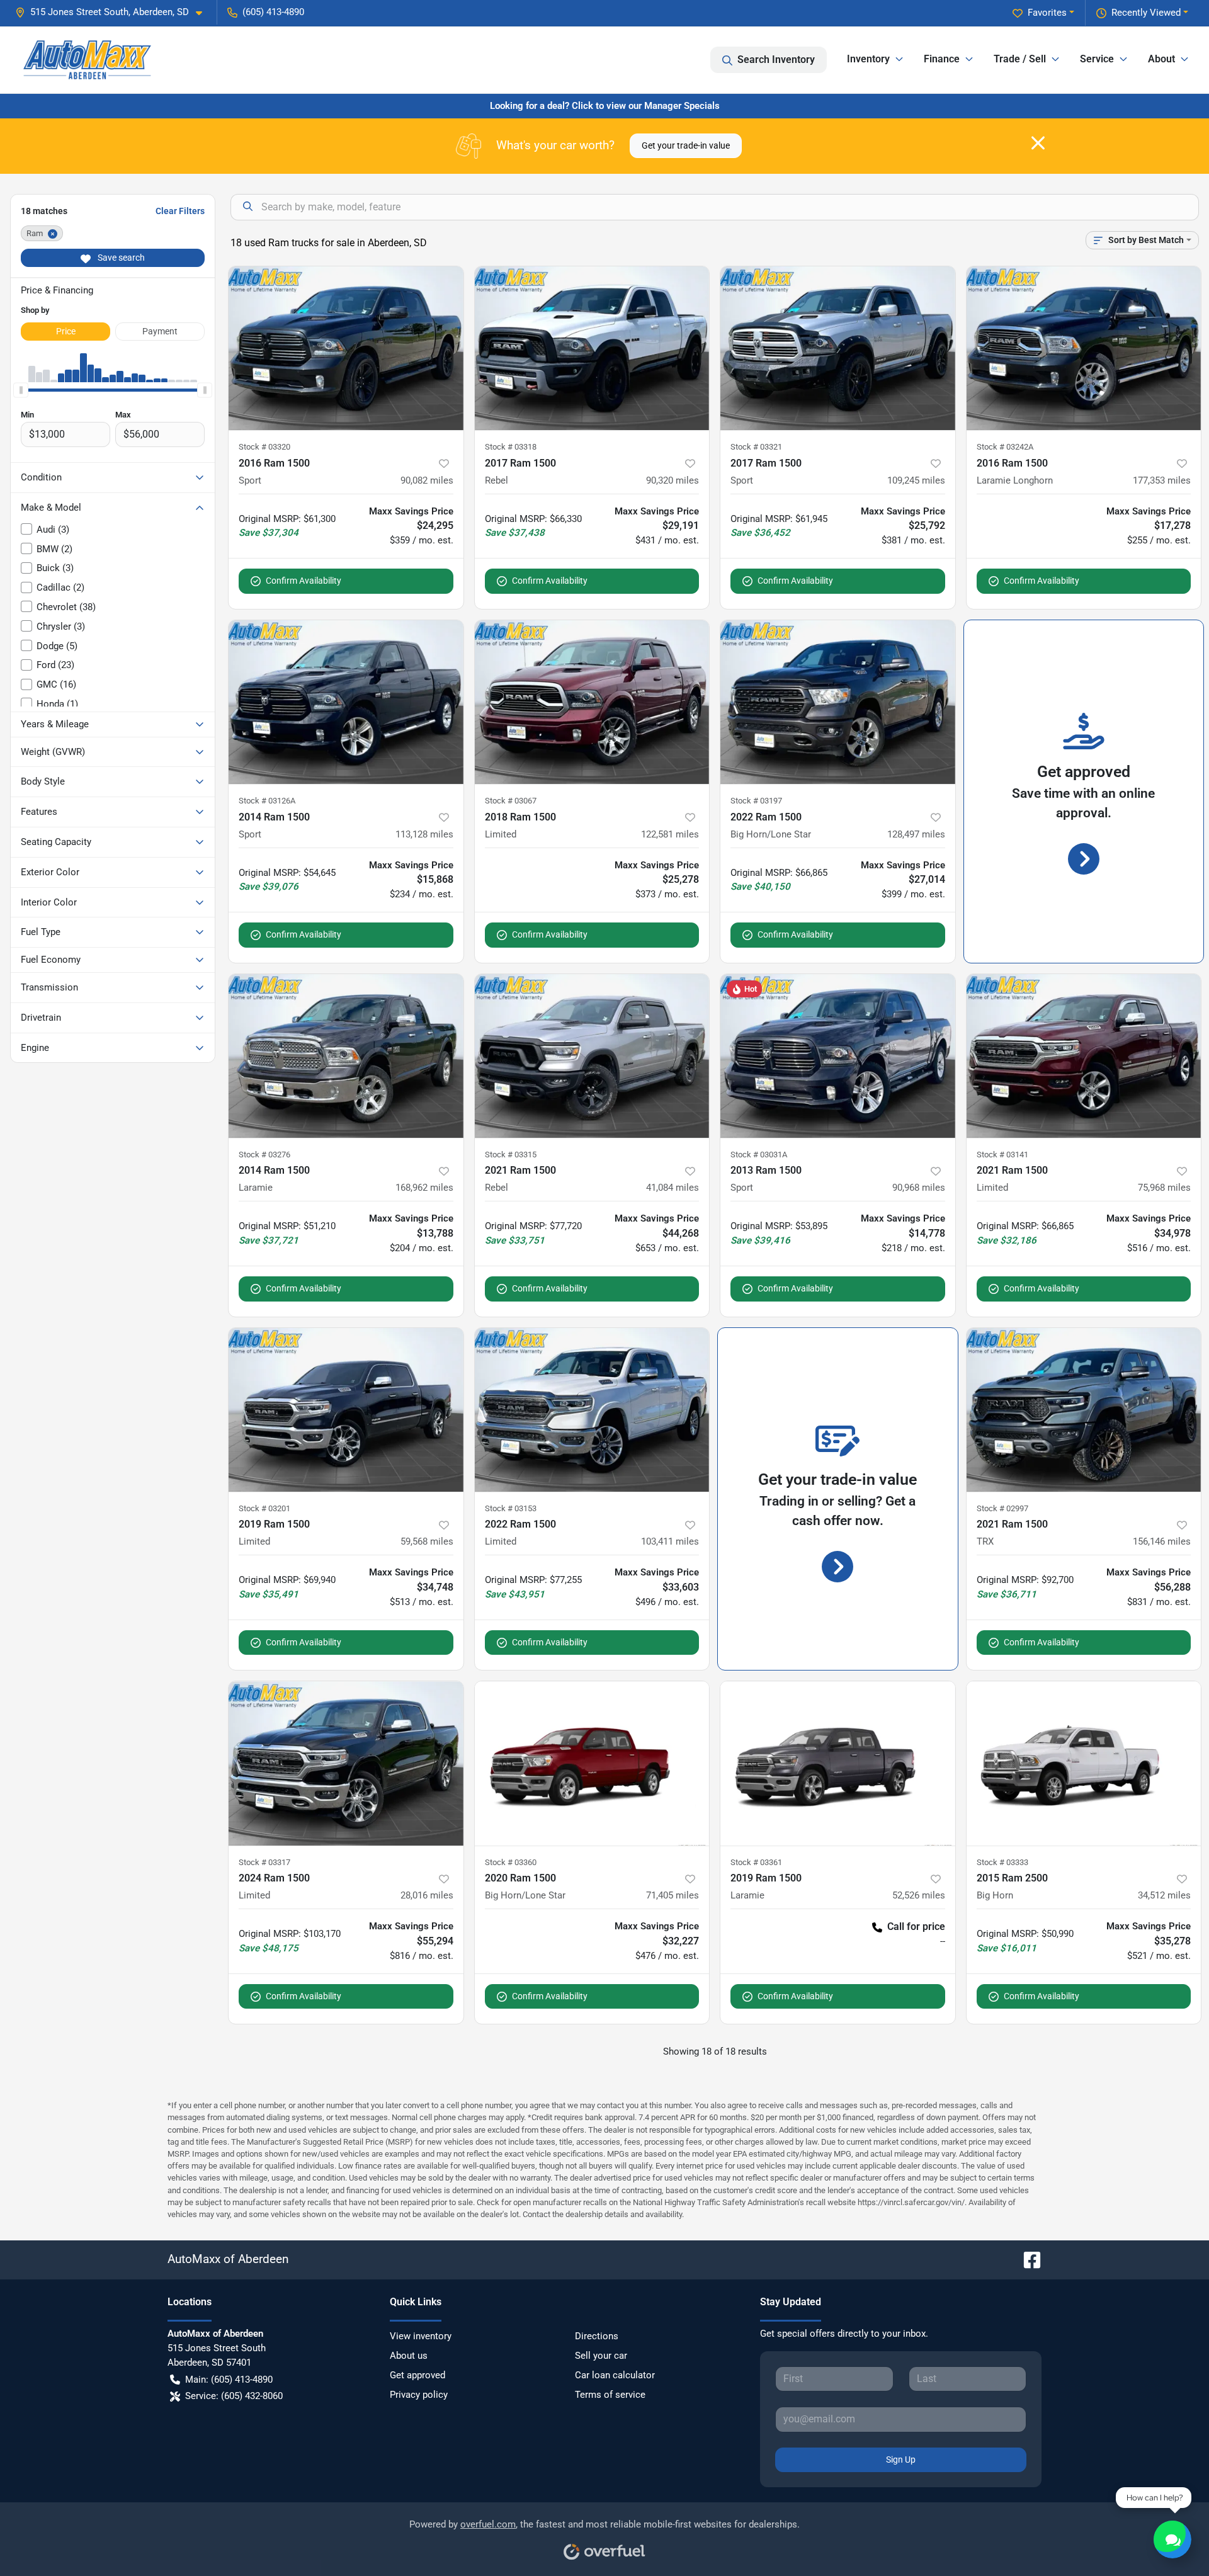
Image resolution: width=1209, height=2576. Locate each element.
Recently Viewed (1146, 13)
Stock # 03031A (759, 1155)
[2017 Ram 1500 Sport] (838, 349)
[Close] (1038, 143)
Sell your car (601, 2356)
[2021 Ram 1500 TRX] (1084, 1410)
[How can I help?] (1172, 2539)
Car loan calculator (615, 2375)
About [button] (1161, 59)
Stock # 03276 (264, 1155)
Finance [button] (942, 59)
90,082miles (427, 480)
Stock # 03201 (264, 1508)
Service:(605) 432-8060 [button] (234, 2396)
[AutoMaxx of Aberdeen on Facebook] (1027, 2259)
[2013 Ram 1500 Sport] (838, 1056)
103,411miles (670, 1541)
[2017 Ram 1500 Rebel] (592, 349)
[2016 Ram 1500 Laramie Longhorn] (1084, 349)
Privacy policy (419, 2395)
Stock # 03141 (1002, 1155)
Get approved (417, 2375)
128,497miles (916, 834)
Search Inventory (776, 60)
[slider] (21, 390)
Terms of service (610, 2395)
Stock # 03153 (511, 1508)
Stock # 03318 (511, 447)
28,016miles (427, 1895)
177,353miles (1162, 480)
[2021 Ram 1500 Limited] (1084, 1056)
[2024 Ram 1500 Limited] (346, 1763)
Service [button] (1097, 59)
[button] (114, 12)
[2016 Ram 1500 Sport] (346, 349)
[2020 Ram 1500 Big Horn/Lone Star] (592, 1763)
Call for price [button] (916, 1926)
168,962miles (424, 1188)
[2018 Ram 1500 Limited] (592, 702)
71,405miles (673, 1895)
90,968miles (919, 1188)
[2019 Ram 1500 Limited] (346, 1410)
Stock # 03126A (267, 801)
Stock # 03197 (756, 801)
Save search (120, 258)
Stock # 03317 (264, 1862)
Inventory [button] (868, 59)
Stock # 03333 (1002, 1862)
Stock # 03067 (511, 801)
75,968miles (1164, 1188)
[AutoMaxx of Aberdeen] (87, 60)
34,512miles (1164, 1895)
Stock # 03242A (1005, 447)
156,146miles (1162, 1541)
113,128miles (424, 834)
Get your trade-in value (686, 145)
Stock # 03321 (756, 447)
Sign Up (901, 2460)
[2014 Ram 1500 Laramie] (346, 1056)
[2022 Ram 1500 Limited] (592, 1410)
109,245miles (916, 480)
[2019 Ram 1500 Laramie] (838, 1763)
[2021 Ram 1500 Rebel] (592, 1056)
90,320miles (673, 480)
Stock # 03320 (264, 447)
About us (409, 2356)
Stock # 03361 (756, 1862)
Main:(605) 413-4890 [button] (229, 2380)
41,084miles (673, 1188)
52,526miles (919, 1895)
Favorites (1047, 13)
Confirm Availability (304, 581)
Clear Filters (180, 211)
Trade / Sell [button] (1020, 59)
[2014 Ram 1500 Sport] (346, 702)
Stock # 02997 (1002, 1508)
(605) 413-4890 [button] (273, 12)
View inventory (421, 2336)
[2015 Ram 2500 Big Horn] (1084, 1763)
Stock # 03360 (511, 1862)
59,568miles (427, 1541)
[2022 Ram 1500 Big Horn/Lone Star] (838, 702)
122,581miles (670, 834)
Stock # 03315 (511, 1155)
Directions (597, 2336)
